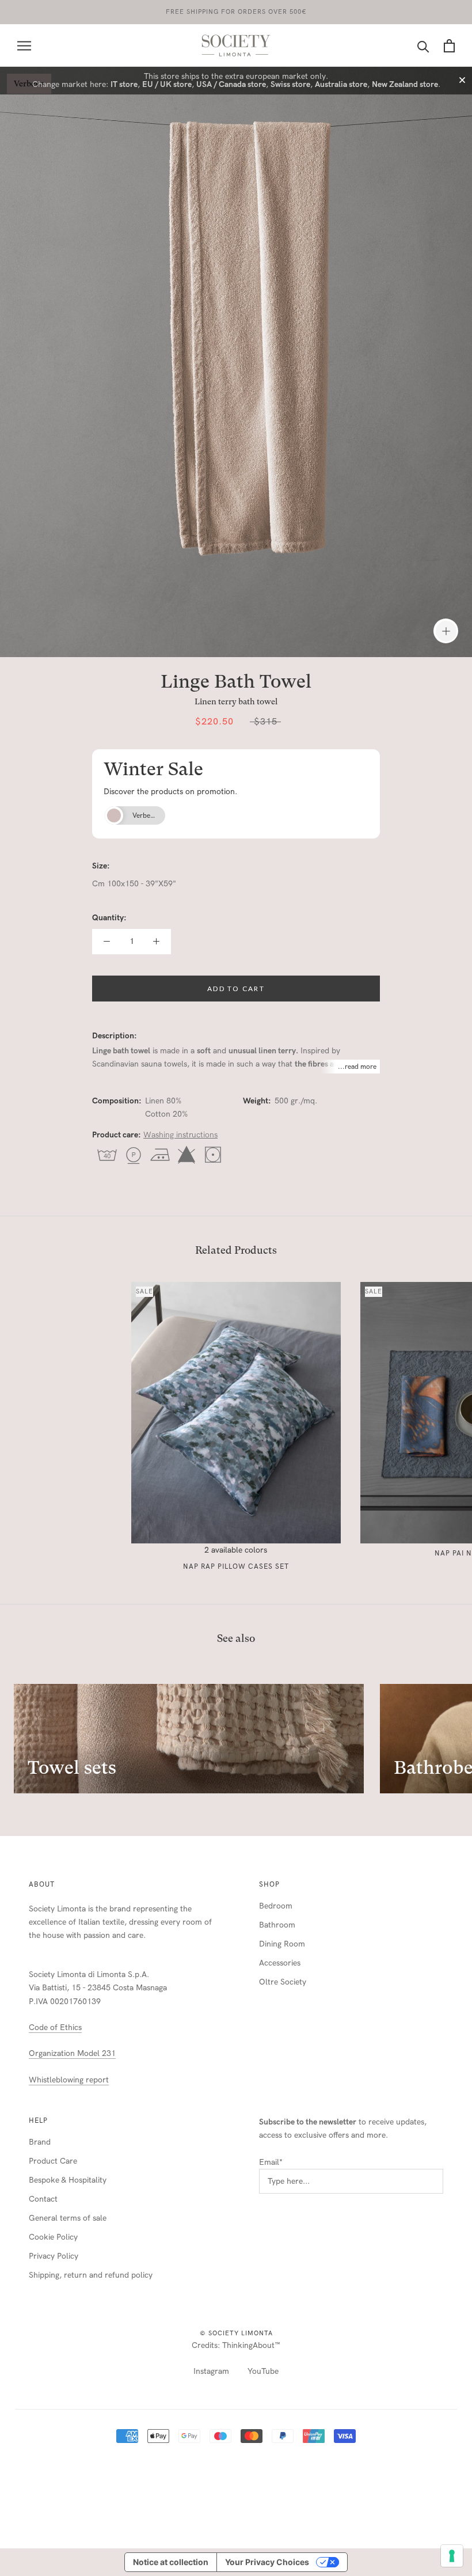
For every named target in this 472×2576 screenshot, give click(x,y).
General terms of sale (68, 2218)
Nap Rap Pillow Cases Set (236, 1566)
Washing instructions (180, 1135)
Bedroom (276, 1906)
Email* (271, 2162)
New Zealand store (405, 84)
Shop (269, 1884)
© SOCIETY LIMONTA (236, 2333)
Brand (40, 2142)
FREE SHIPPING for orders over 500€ (236, 12)
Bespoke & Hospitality (68, 2180)
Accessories (280, 1963)
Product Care (53, 2161)
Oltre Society (283, 1982)
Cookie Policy (53, 2237)
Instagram (211, 2371)
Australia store (341, 84)
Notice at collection (171, 2562)
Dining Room (282, 1944)
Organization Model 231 (72, 2053)
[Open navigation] (24, 46)
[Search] (423, 46)
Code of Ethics (55, 2027)
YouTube (263, 2371)
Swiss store (290, 84)
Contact (43, 2199)
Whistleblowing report (69, 2080)
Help (38, 2120)
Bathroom (277, 1925)
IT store (124, 84)
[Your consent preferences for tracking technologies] (452, 2556)
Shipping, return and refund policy (91, 2275)
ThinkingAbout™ (251, 2345)
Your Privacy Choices (267, 2562)
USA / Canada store (231, 84)
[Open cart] (449, 46)
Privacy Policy (54, 2256)
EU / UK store (167, 84)
